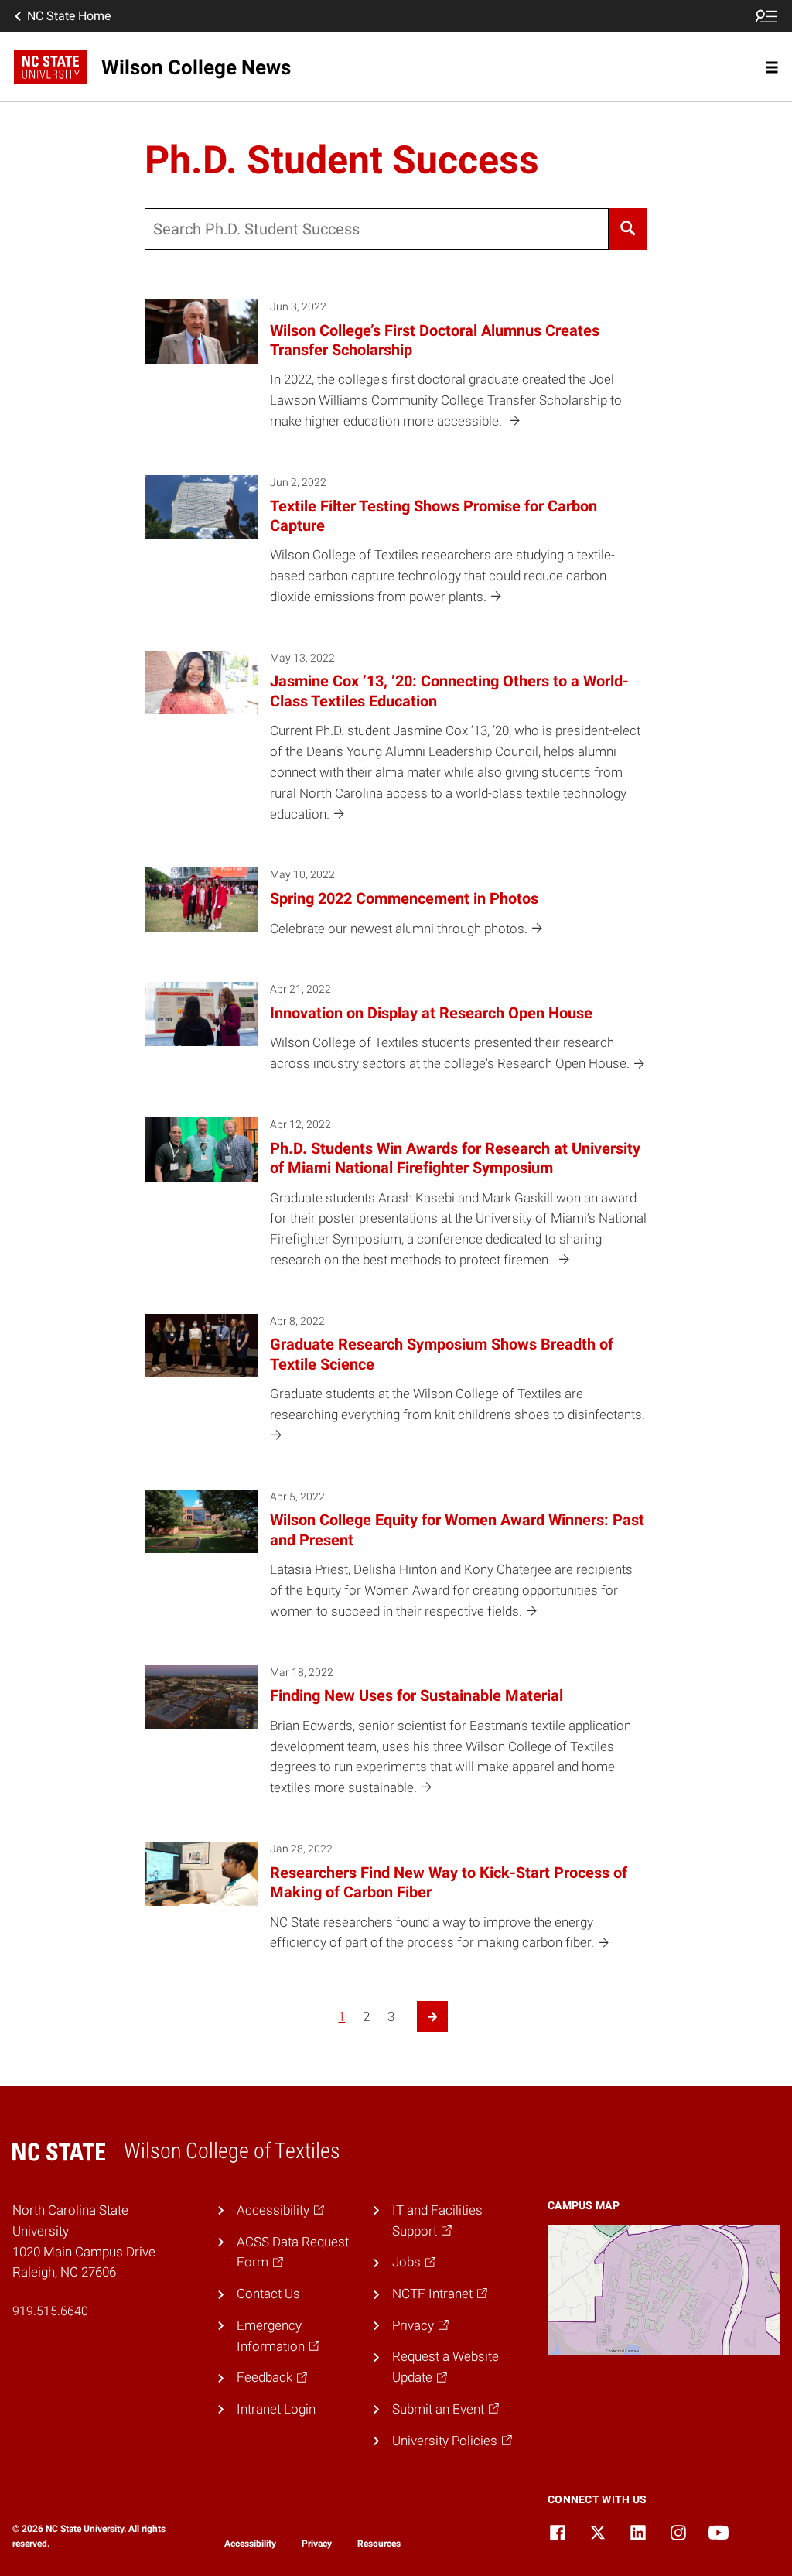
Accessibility (250, 2544)
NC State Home (69, 16)
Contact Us (268, 2294)
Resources (379, 2544)
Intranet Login (276, 2409)
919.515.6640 (50, 2311)
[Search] (628, 229)
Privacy (317, 2544)
